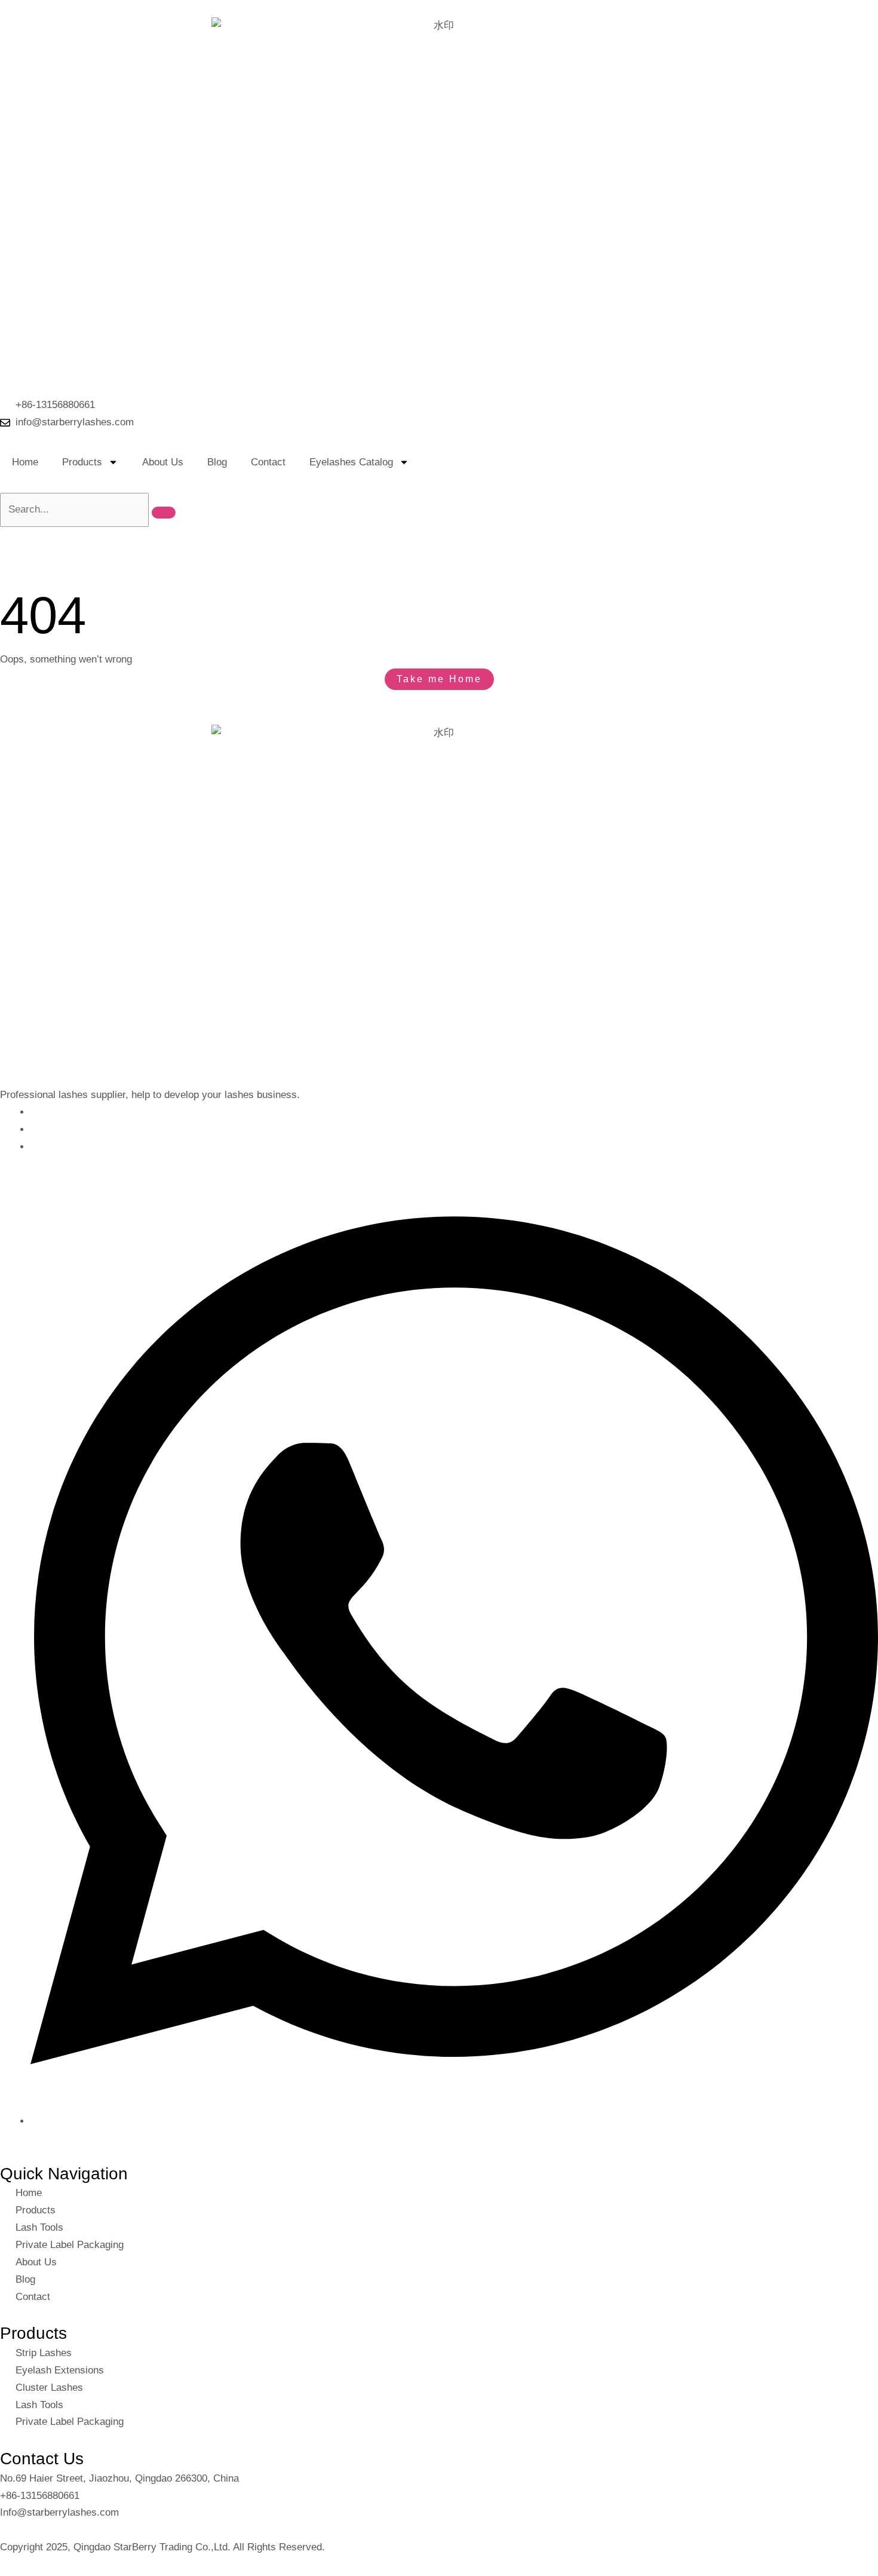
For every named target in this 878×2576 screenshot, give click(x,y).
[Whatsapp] (454, 2121)
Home (25, 462)
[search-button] (164, 513)
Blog (217, 462)
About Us (163, 462)
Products (82, 462)
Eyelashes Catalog (351, 462)
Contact (268, 462)
